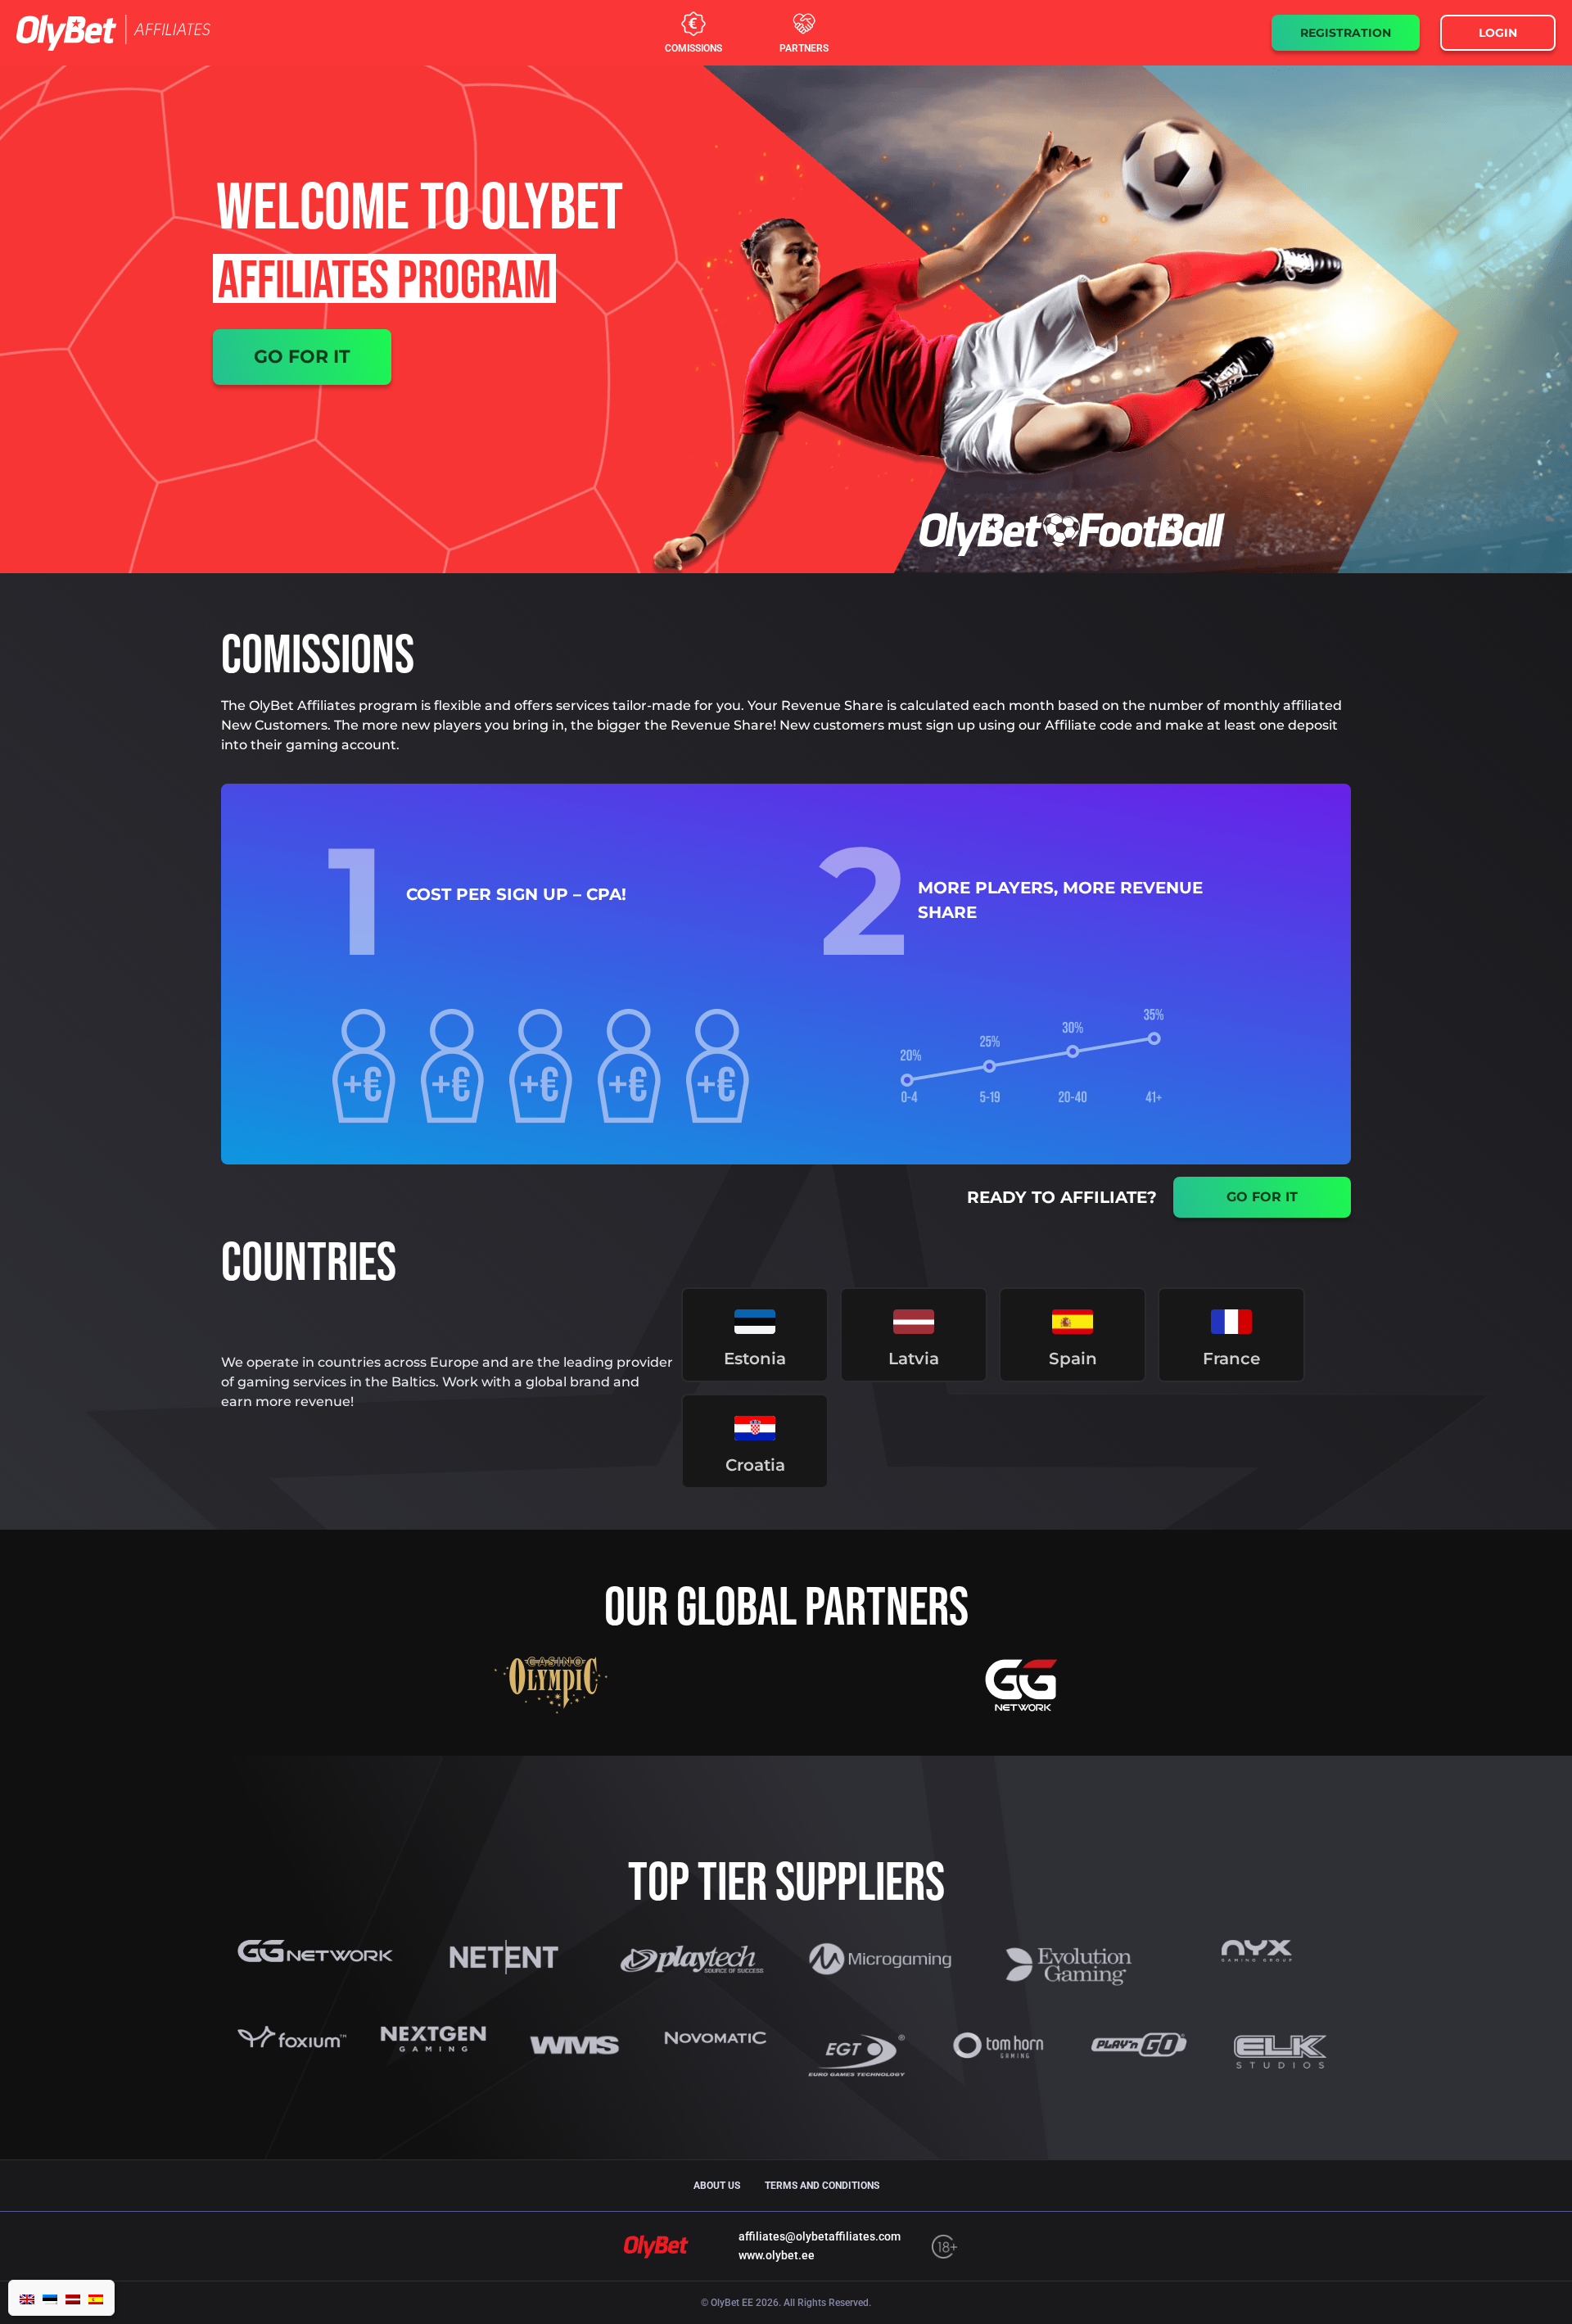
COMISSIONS (693, 48)
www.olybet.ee (777, 2255)
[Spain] (1073, 1322)
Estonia (755, 1359)
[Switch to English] (27, 2298)
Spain (1073, 1359)
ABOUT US (717, 2186)
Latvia (914, 1359)
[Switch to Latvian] (73, 2298)
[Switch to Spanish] (96, 2298)
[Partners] (804, 24)
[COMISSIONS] (693, 24)
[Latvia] (914, 1322)
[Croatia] (755, 1428)
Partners (804, 48)
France (1231, 1359)
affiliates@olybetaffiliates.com (820, 2236)
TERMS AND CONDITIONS (822, 2186)
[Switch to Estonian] (50, 2298)
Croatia (755, 1465)
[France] (1231, 1322)
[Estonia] (755, 1322)
